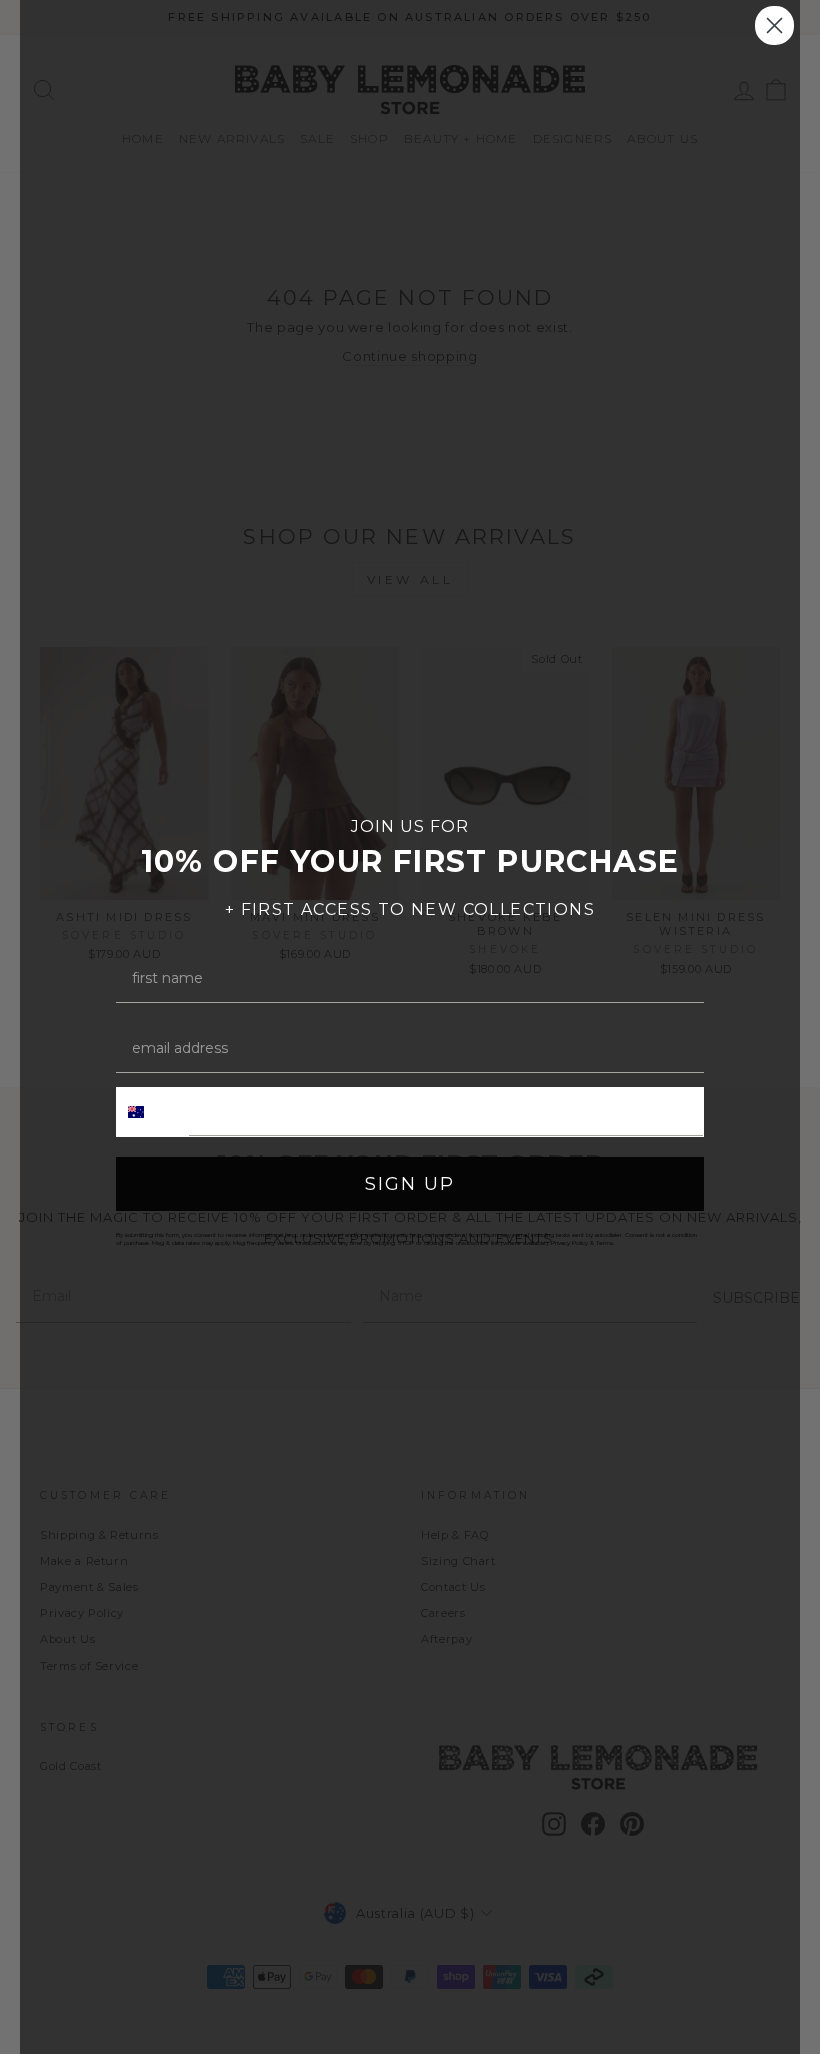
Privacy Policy (569, 1243)
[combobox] (153, 1112)
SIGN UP (410, 1184)
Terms (604, 1243)
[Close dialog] (774, 25)
